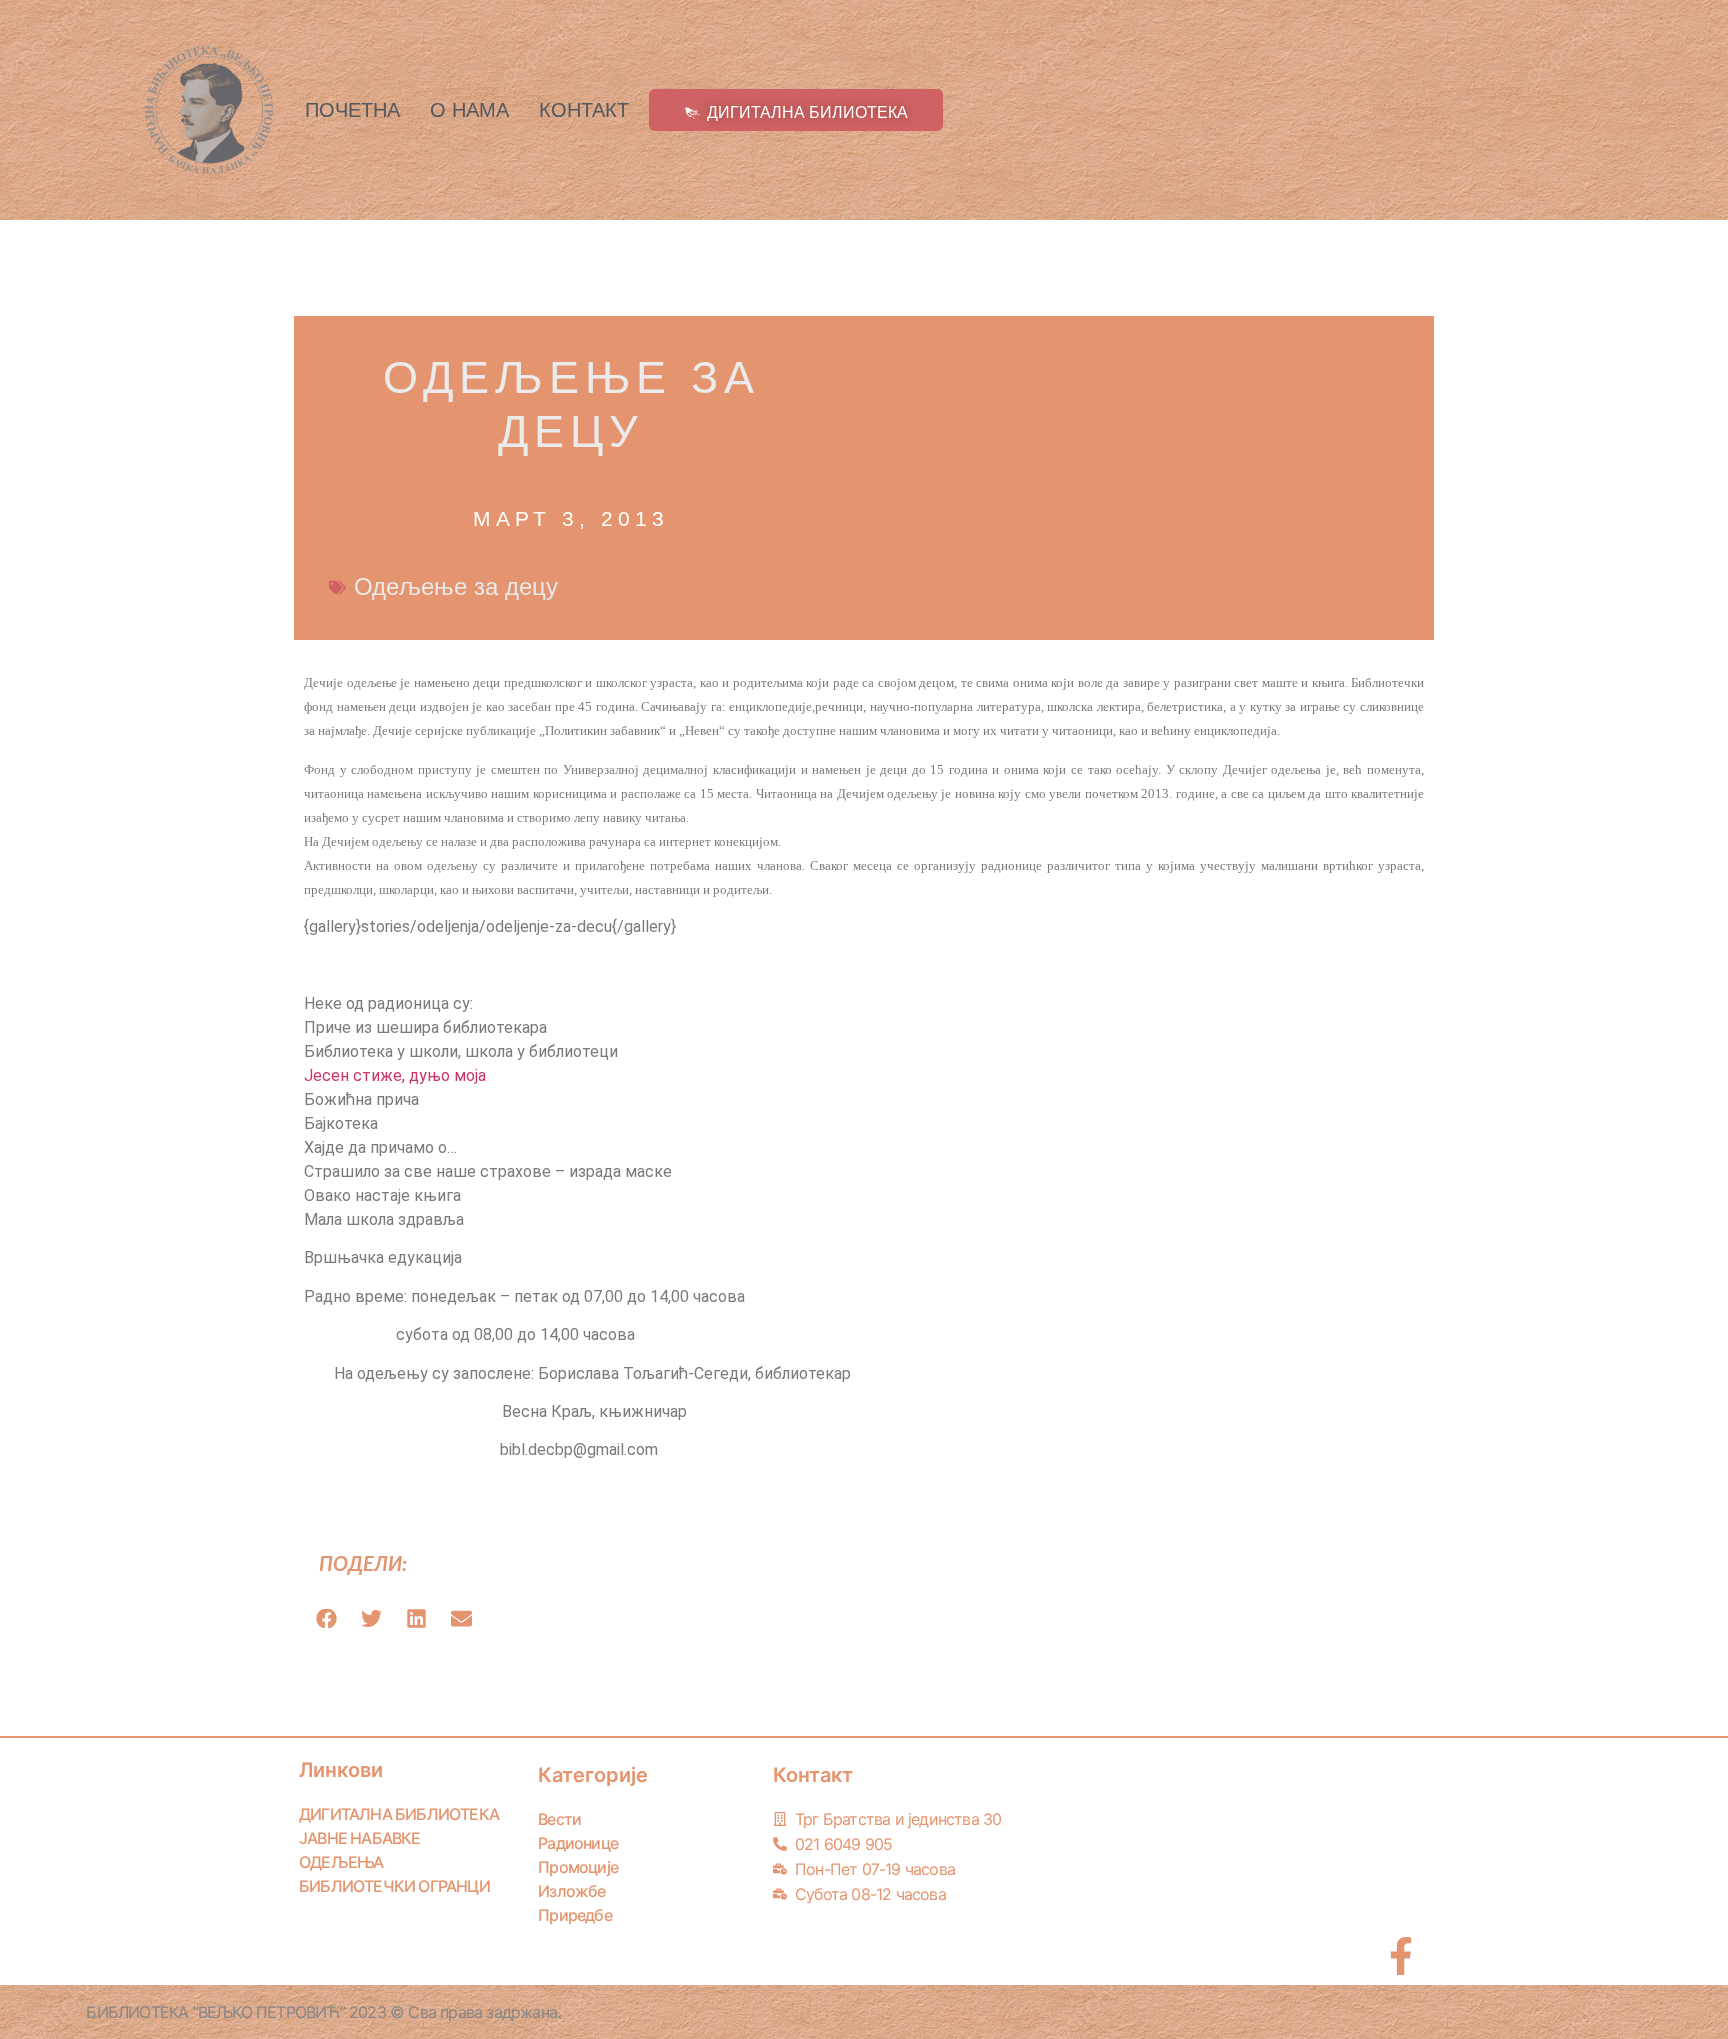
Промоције (578, 1867)
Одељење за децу (456, 586)
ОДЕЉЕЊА (341, 1862)
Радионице (578, 1843)
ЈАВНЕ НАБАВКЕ (360, 1838)
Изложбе (571, 1891)
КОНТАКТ (584, 110)
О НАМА (469, 110)
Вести (559, 1819)
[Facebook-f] (1401, 1956)
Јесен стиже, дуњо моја (395, 1075)
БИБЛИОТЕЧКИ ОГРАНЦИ (394, 1886)
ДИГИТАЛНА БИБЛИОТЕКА (399, 1814)
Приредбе (575, 1915)
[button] (326, 1618)
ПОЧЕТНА (352, 110)
